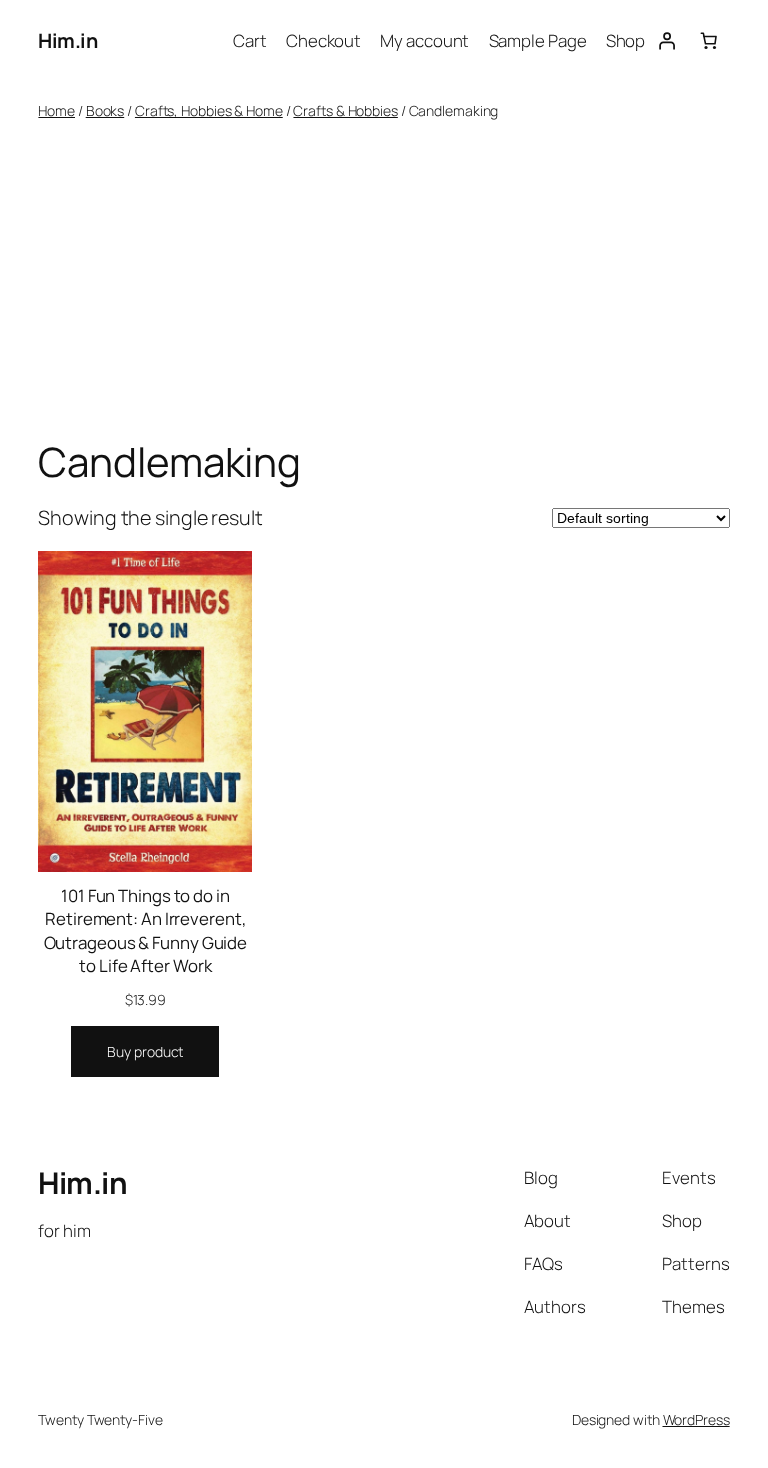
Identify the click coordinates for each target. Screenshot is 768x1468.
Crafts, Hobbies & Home (209, 110)
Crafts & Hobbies (345, 110)
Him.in (67, 40)
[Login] (666, 41)
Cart (250, 40)
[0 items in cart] (708, 41)
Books (105, 110)
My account (424, 40)
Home (56, 110)
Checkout (323, 40)
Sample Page (538, 40)
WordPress (696, 1419)
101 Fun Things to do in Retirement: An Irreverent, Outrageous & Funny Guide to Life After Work (146, 931)
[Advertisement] (384, 280)
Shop (626, 40)
